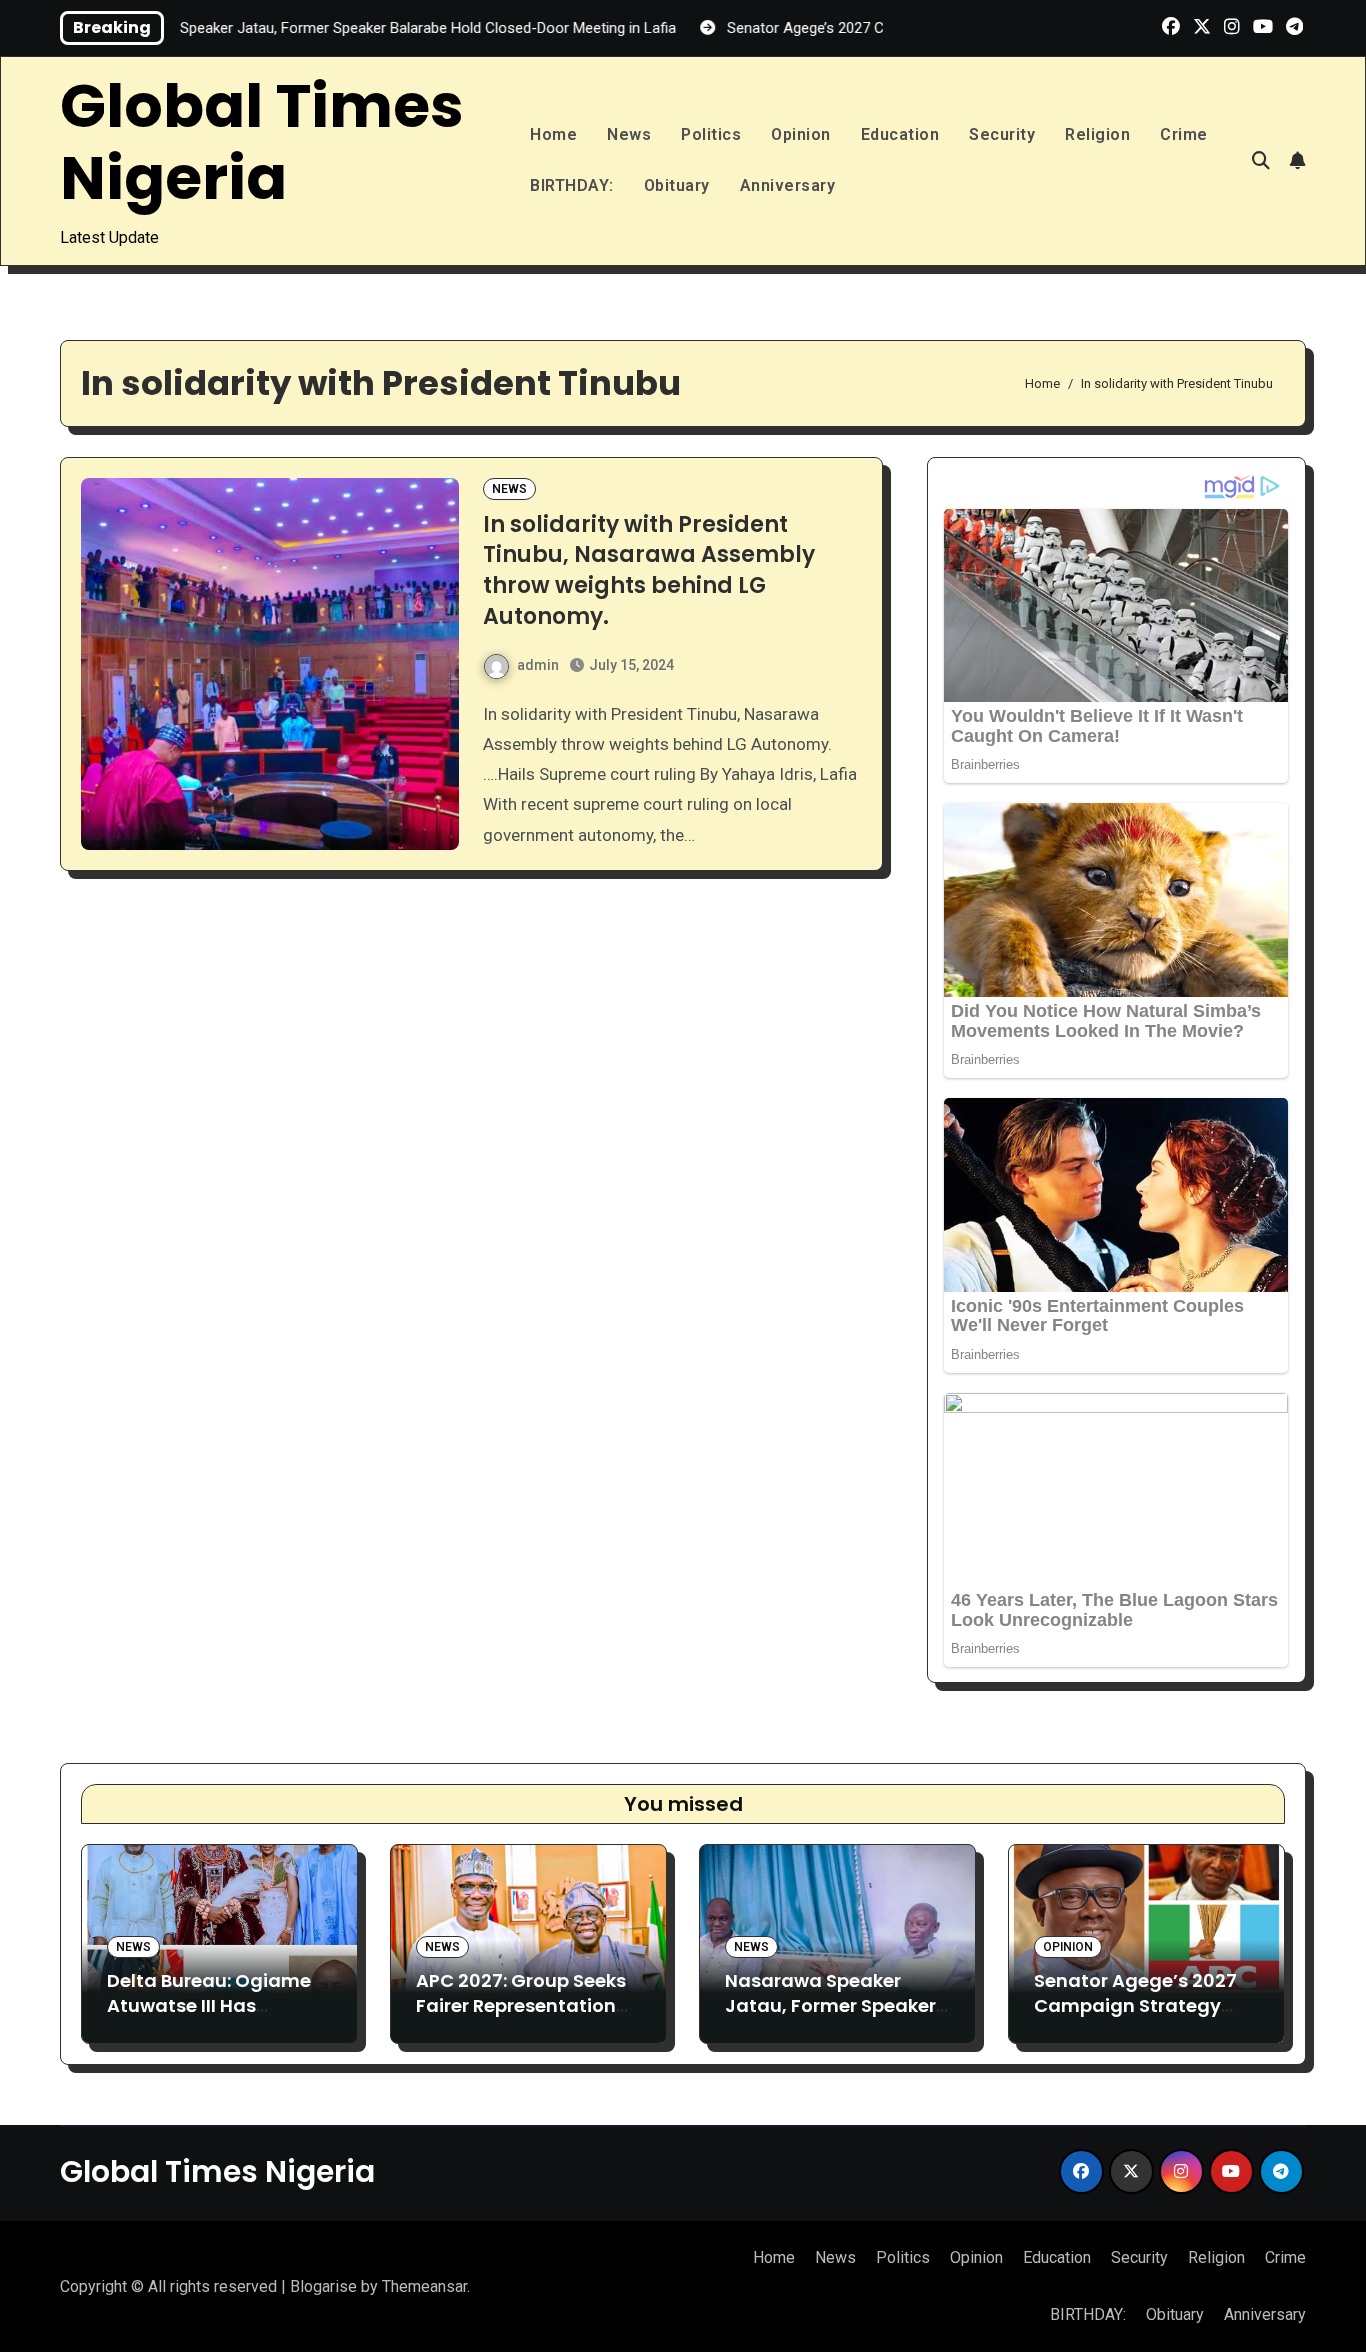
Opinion (801, 134)
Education (900, 134)
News (629, 134)
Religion (1097, 134)
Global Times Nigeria (262, 142)
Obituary (677, 185)
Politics (711, 134)
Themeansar (424, 2286)
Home (553, 134)
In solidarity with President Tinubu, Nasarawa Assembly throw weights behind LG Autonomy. (649, 570)
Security (1002, 134)
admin (538, 665)
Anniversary (788, 185)
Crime (1184, 134)
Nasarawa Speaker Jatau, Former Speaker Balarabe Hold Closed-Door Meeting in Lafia (831, 2018)
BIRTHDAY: (572, 185)
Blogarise (323, 2286)
